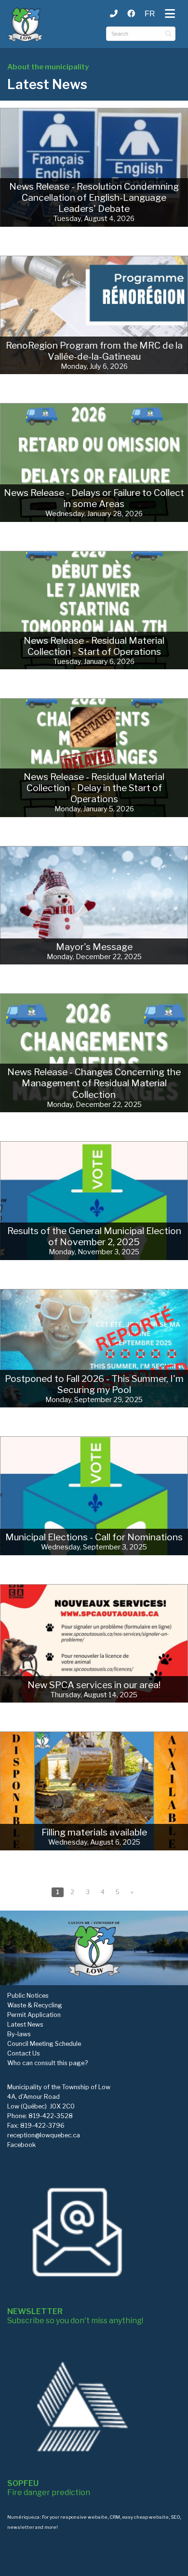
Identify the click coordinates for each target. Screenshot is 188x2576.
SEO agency (89, 2548)
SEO (175, 2517)
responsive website (84, 2517)
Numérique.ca (23, 2517)
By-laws (19, 2034)
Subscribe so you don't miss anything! (75, 2316)
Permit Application (34, 2015)
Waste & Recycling (35, 2005)
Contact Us (24, 2053)
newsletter (21, 2527)
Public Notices (28, 1996)
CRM (115, 2517)
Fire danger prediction (49, 2488)
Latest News (25, 2024)
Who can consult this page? (47, 2063)
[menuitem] (150, 14)
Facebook (21, 2145)
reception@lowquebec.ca (44, 2135)
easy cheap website (145, 2517)
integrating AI (139, 2548)
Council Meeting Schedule (44, 2044)
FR (150, 14)
